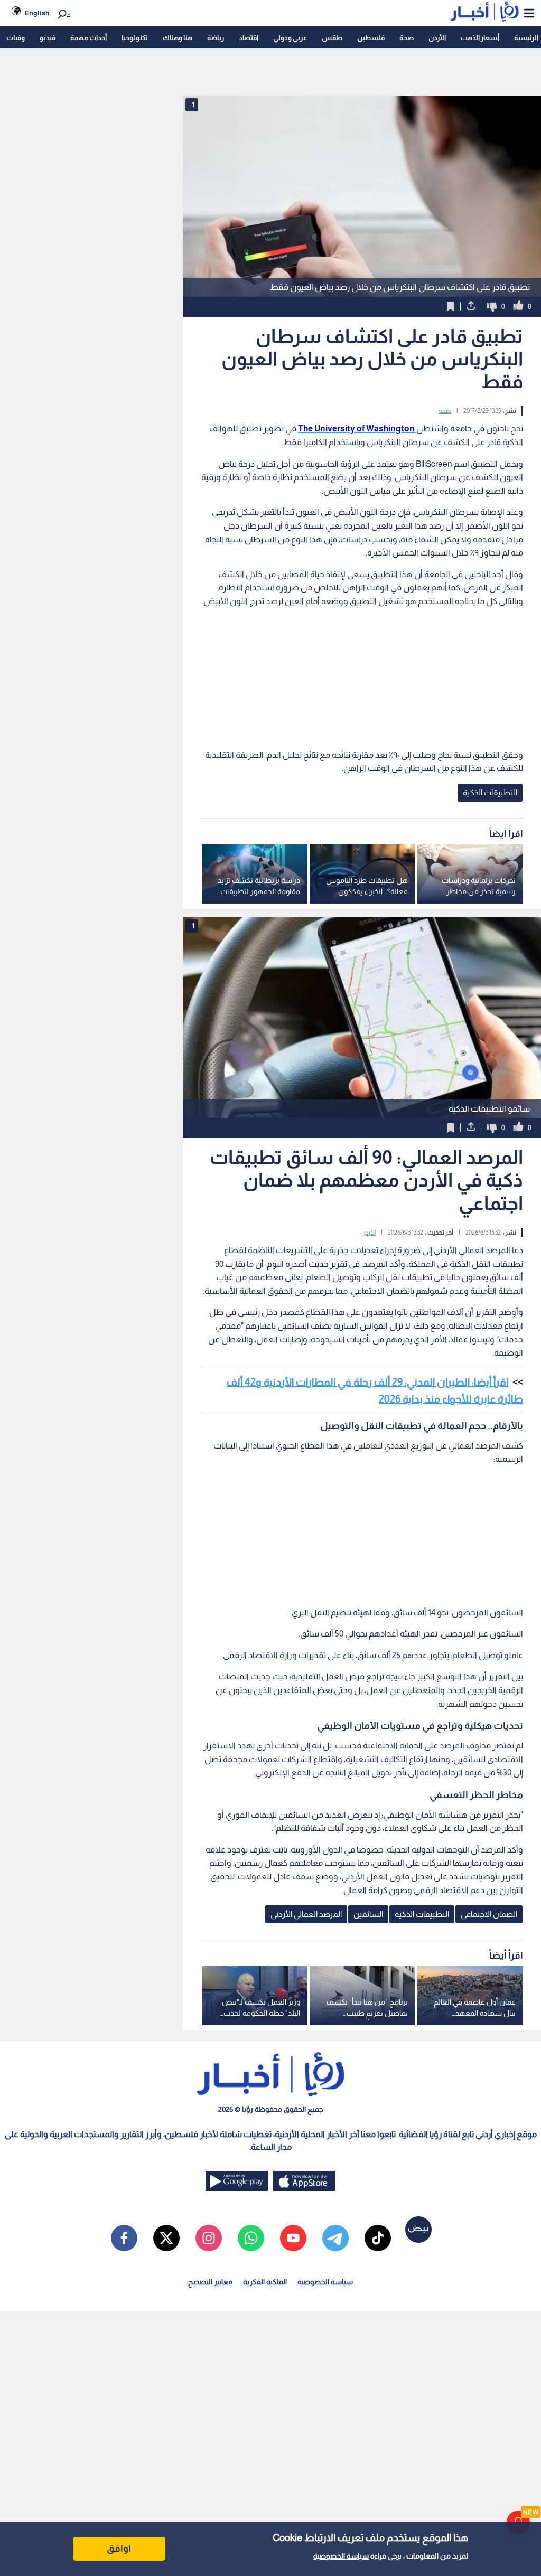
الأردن (437, 38)
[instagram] (209, 2238)
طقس (332, 38)
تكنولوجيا (135, 38)
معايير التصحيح (210, 2282)
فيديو (48, 38)
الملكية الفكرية (265, 2282)
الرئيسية (526, 38)
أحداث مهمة (88, 38)
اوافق (119, 2549)
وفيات (16, 38)
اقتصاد (249, 38)
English (37, 13)
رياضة (216, 38)
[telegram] (335, 2238)
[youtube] (293, 2238)
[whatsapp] (251, 2238)
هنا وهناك (178, 38)
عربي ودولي (290, 38)
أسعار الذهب (480, 38)
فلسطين (371, 38)
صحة (407, 38)
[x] (166, 2238)
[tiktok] (378, 2238)
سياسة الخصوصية (341, 2556)
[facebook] (124, 2238)
